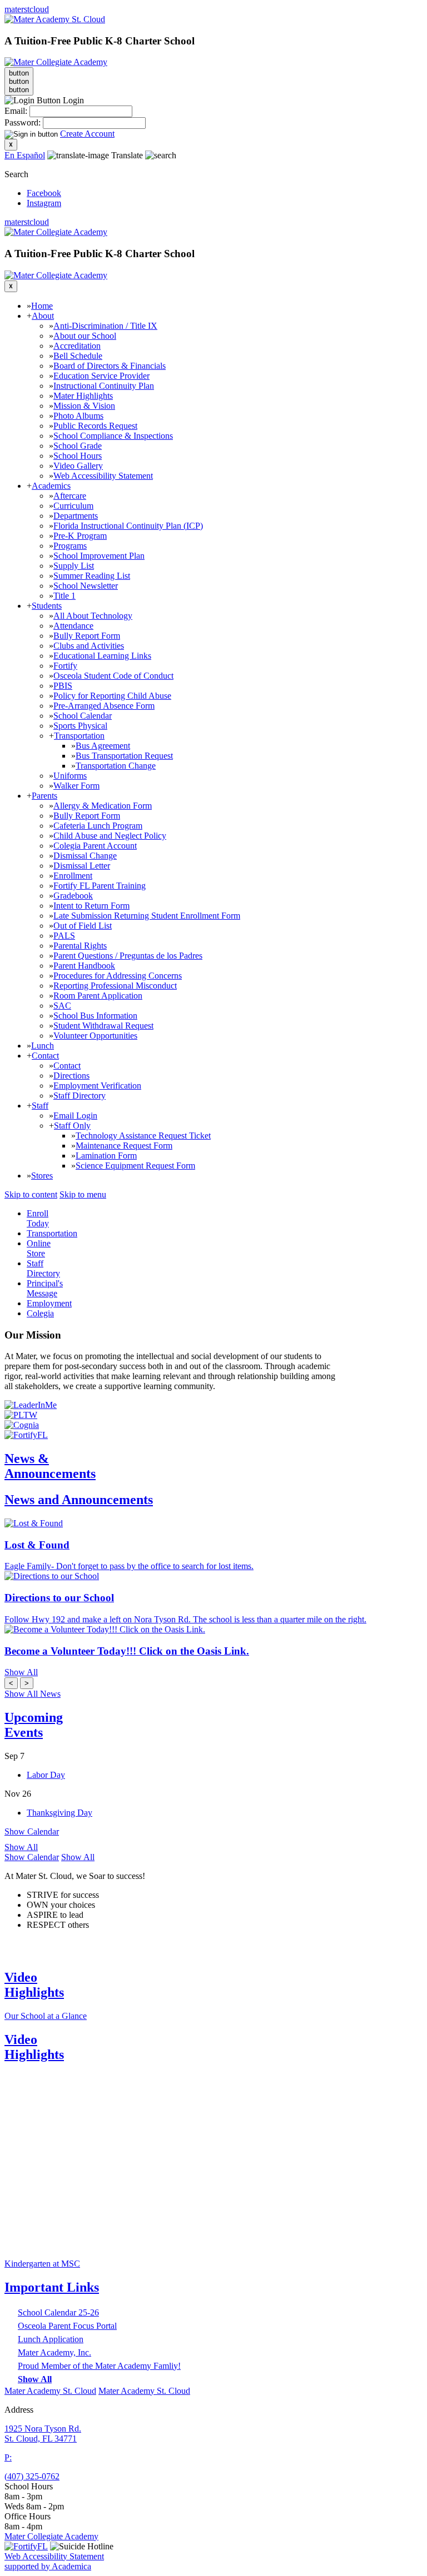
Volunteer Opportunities (95, 1036)
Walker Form (76, 786)
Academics (51, 486)
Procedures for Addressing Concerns (118, 976)
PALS (64, 936)
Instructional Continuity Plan (104, 386)
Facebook (44, 193)
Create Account (87, 134)
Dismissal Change (85, 856)
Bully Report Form (87, 636)
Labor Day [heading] (46, 1775)
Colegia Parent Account (95, 846)
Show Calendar (32, 1831)
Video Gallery (78, 466)
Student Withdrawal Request (103, 1026)
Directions (71, 1076)
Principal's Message (45, 1288)
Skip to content (31, 1194)
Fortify (65, 666)
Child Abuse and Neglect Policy (110, 836)
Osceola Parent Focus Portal (67, 2326)
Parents (44, 796)
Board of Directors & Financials (110, 366)
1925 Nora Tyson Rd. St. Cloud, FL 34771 (43, 2434)
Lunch (43, 1046)
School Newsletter (86, 586)
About (43, 316)
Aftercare (70, 496)
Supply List (74, 566)
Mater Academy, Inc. (54, 2352)
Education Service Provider (101, 376)
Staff (40, 1106)
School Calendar (83, 716)
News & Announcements (50, 1466)
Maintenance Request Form (124, 1146)
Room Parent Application (98, 996)
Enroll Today (38, 1218)
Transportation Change (116, 766)
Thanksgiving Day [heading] (59, 1813)
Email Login (75, 1116)
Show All (21, 1847)
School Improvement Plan (99, 556)
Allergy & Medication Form (103, 806)
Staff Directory (80, 1096)
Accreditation (77, 346)
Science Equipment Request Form (135, 1166)
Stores (42, 1176)
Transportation (79, 736)
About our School (85, 336)
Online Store (39, 1248)
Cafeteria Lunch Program (98, 826)
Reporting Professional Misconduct (115, 986)
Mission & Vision (84, 406)
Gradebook (73, 896)
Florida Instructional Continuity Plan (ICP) (128, 526)
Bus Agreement (103, 746)
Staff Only (72, 1126)
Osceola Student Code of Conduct (113, 676)
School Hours (78, 456)
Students (47, 606)
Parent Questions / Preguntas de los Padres (128, 956)
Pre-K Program (80, 536)
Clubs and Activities (89, 646)
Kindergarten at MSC (42, 2264)
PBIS (63, 686)
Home (42, 306)
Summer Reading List (92, 576)
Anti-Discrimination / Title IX (105, 326)
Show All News (33, 1694)
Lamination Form (106, 1156)
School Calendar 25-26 (58, 2312)
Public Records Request (95, 426)
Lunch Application (51, 2339)
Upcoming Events (34, 1725)
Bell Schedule (78, 356)
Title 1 (64, 596)
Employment (49, 1303)
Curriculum (73, 506)
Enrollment (73, 876)
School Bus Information (95, 1016)
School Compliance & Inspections (113, 436)
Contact (45, 1056)
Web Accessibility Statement (103, 476)
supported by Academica (48, 2566)
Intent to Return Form (91, 906)
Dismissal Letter (82, 866)
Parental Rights (80, 946)
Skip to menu (83, 1194)
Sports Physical (80, 726)
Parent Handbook (84, 966)
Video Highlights (34, 1985)
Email (15, 111)
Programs (70, 546)
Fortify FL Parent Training (100, 886)
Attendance (73, 626)
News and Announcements (79, 1500)
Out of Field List (83, 926)
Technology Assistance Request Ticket (143, 1136)
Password (21, 122)
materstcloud (27, 9)
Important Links (52, 2287)
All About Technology (93, 616)
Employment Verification (97, 1086)
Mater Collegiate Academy (51, 2536)
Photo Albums (78, 416)
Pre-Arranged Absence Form (104, 706)
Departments (76, 516)
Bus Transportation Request (124, 756)
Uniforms (70, 776)
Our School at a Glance (46, 2016)
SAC (62, 1006)
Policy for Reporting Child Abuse (112, 696)
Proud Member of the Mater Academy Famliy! (99, 2366)
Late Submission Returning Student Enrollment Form (147, 916)
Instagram (44, 203)
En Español (25, 155)
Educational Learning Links (102, 656)
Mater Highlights (83, 396)
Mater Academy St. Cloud (50, 2391)
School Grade (78, 446)
